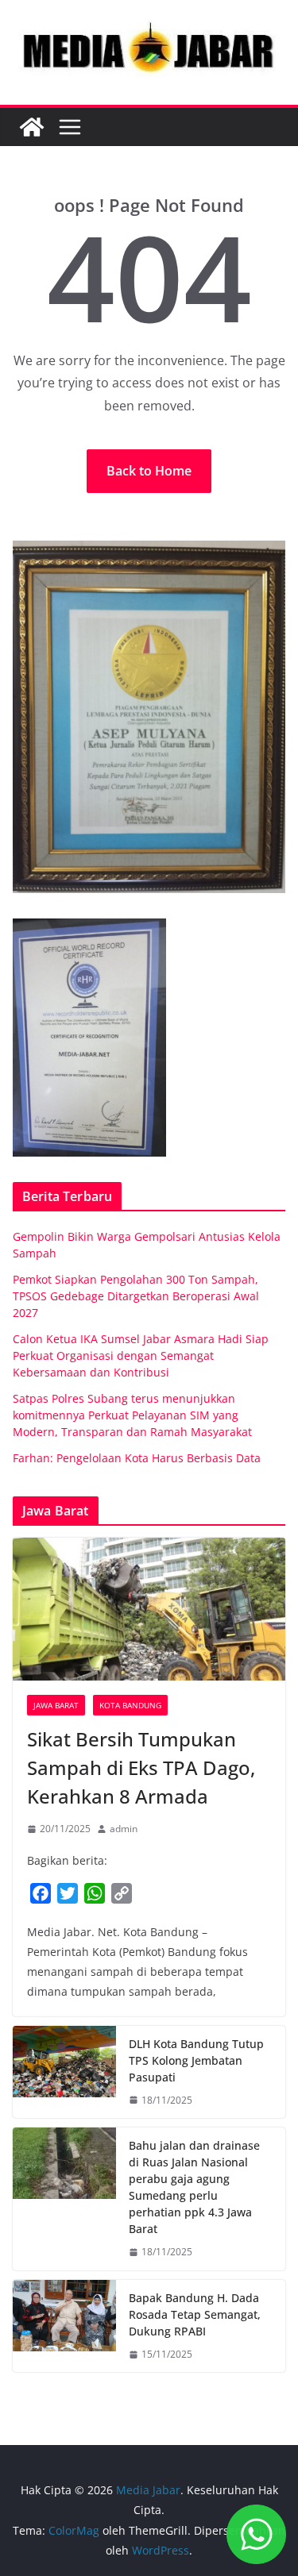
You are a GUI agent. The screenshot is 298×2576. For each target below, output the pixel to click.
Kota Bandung (130, 1705)
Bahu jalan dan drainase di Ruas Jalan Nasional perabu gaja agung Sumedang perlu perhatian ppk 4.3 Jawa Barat (194, 2187)
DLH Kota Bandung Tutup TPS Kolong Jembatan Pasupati (196, 2060)
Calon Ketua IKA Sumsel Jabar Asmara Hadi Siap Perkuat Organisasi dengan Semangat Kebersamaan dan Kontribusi (141, 1355)
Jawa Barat (56, 1705)
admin (124, 1829)
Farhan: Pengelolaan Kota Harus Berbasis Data (137, 1458)
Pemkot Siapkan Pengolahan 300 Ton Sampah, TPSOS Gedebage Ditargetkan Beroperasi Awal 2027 (136, 1296)
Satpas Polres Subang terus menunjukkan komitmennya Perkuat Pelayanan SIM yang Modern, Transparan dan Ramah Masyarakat (132, 1415)
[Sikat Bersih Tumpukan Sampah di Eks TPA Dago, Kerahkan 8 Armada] (149, 1609)
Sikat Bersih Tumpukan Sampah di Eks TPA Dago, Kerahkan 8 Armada (141, 1767)
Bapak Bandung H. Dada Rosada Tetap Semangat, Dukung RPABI (195, 2314)
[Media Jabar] (32, 127)
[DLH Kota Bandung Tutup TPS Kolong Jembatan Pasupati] (64, 2072)
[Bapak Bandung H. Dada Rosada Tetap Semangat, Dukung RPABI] (64, 2326)
